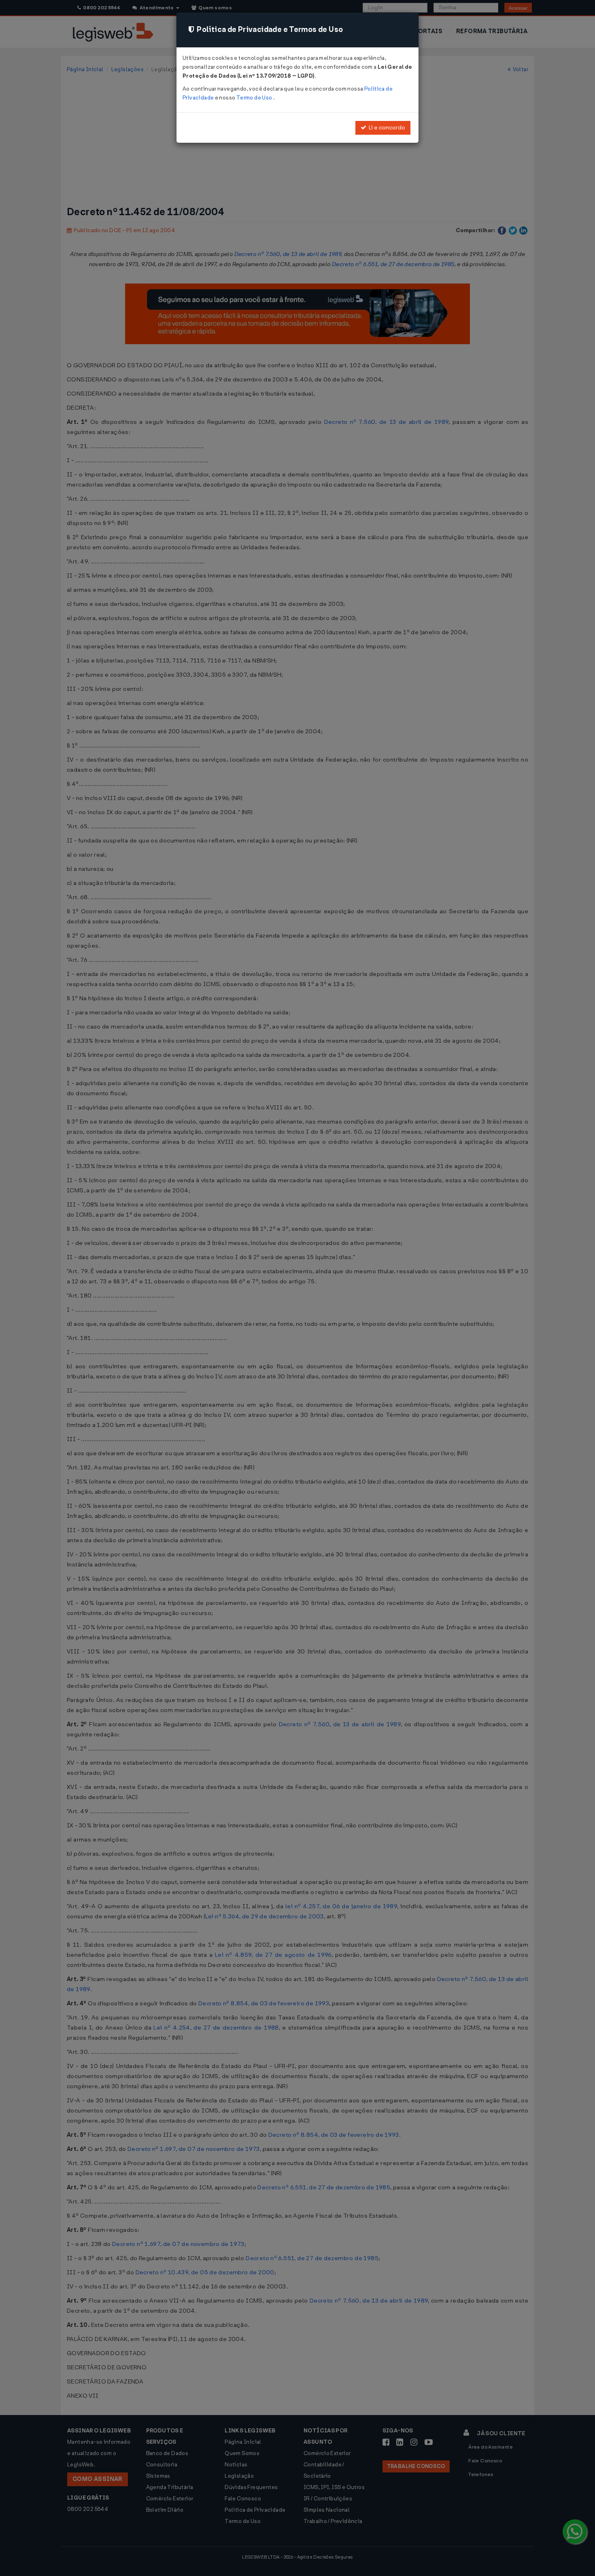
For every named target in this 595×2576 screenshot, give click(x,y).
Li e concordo (386, 128)
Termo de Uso (255, 98)
